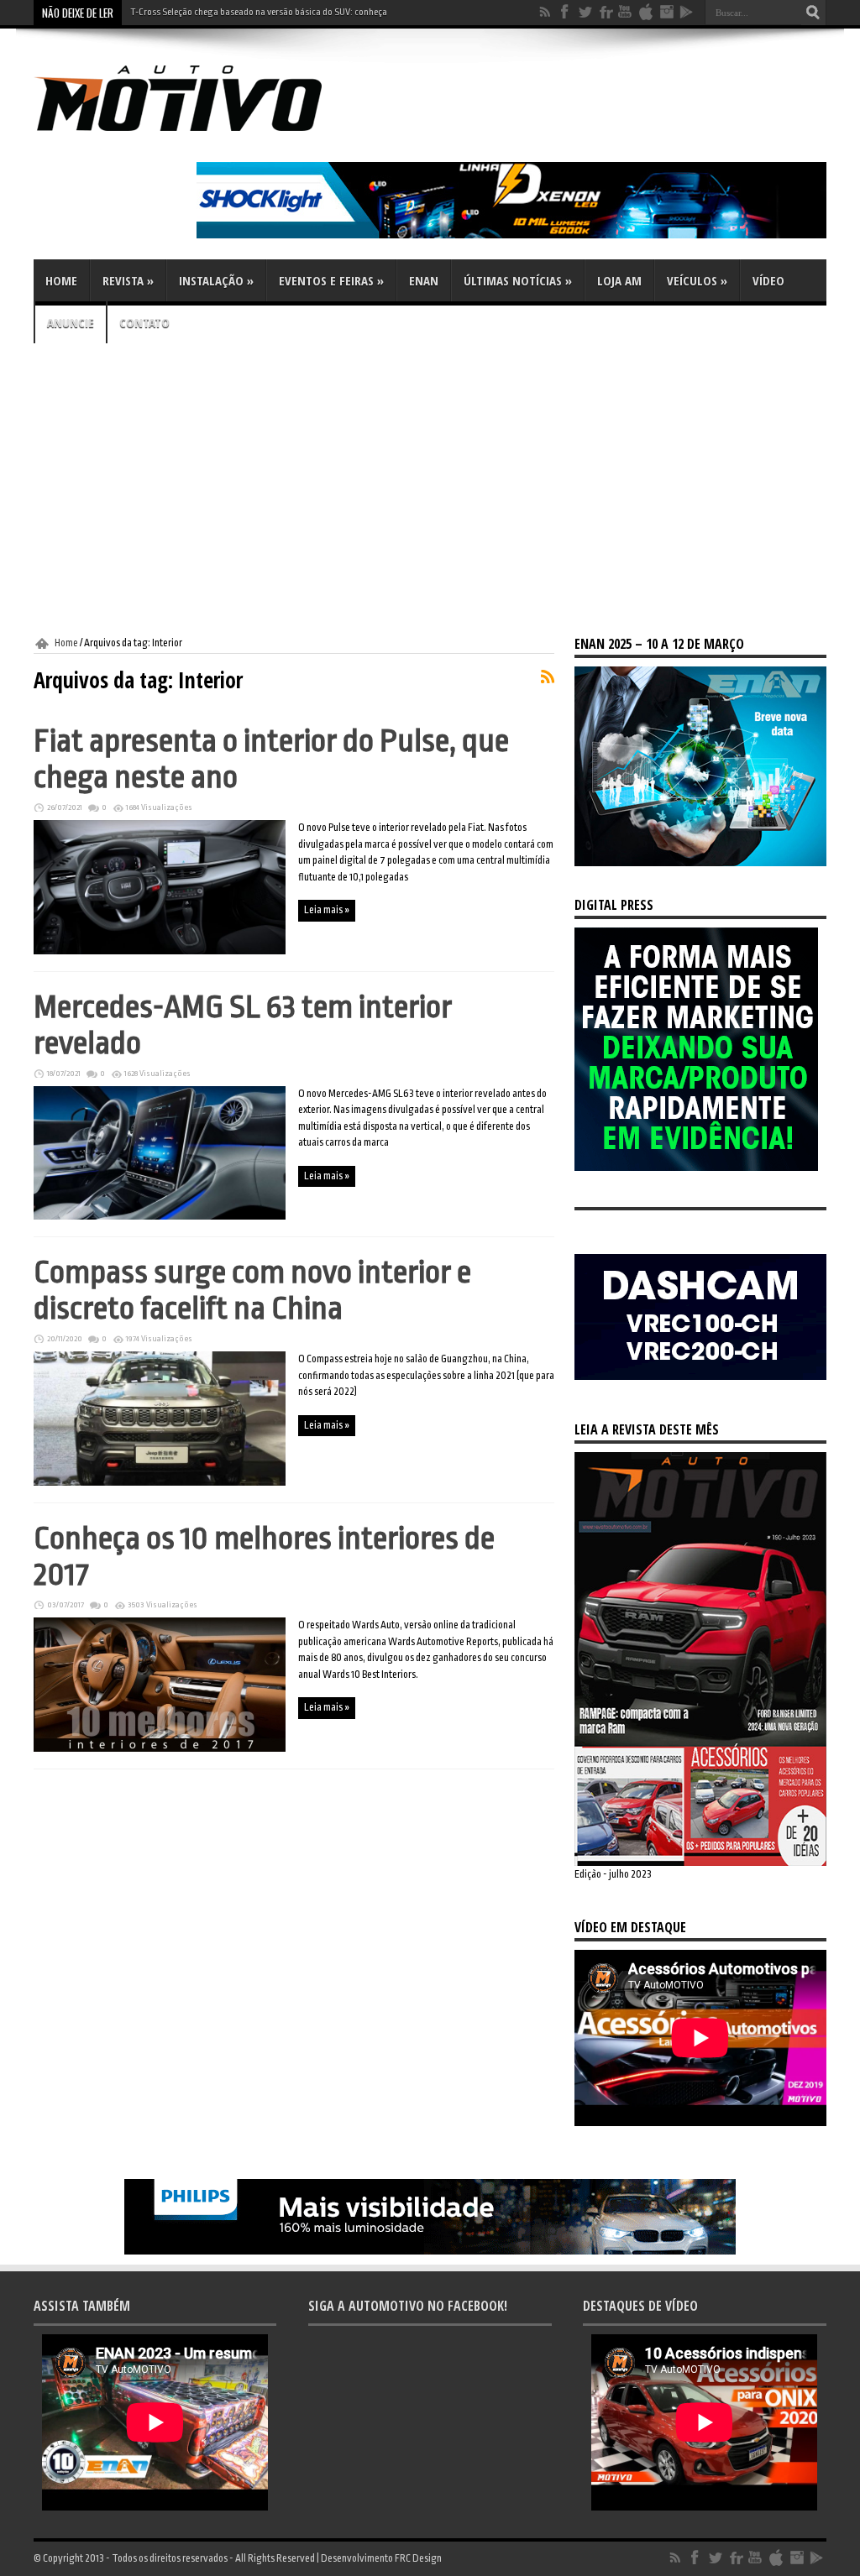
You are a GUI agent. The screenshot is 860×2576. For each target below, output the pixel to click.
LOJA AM (619, 280)
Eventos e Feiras (331, 280)
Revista (128, 280)
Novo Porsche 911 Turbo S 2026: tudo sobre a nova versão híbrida (255, 12)
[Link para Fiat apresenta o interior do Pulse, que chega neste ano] (160, 951)
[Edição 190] (700, 1863)
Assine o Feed (548, 677)
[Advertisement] (430, 490)
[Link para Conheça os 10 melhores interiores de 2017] (160, 1748)
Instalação (216, 280)
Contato (144, 322)
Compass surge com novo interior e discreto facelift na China (252, 1290)
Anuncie (71, 322)
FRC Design (418, 2558)
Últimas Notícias (518, 280)
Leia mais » (327, 910)
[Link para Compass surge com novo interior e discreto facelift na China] (160, 1482)
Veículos (697, 280)
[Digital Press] (696, 1168)
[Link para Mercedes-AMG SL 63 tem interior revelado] (160, 1216)
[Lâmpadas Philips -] (430, 2251)
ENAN (424, 280)
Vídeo (768, 280)
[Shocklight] (511, 235)
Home (61, 280)
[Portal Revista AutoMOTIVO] (202, 134)
